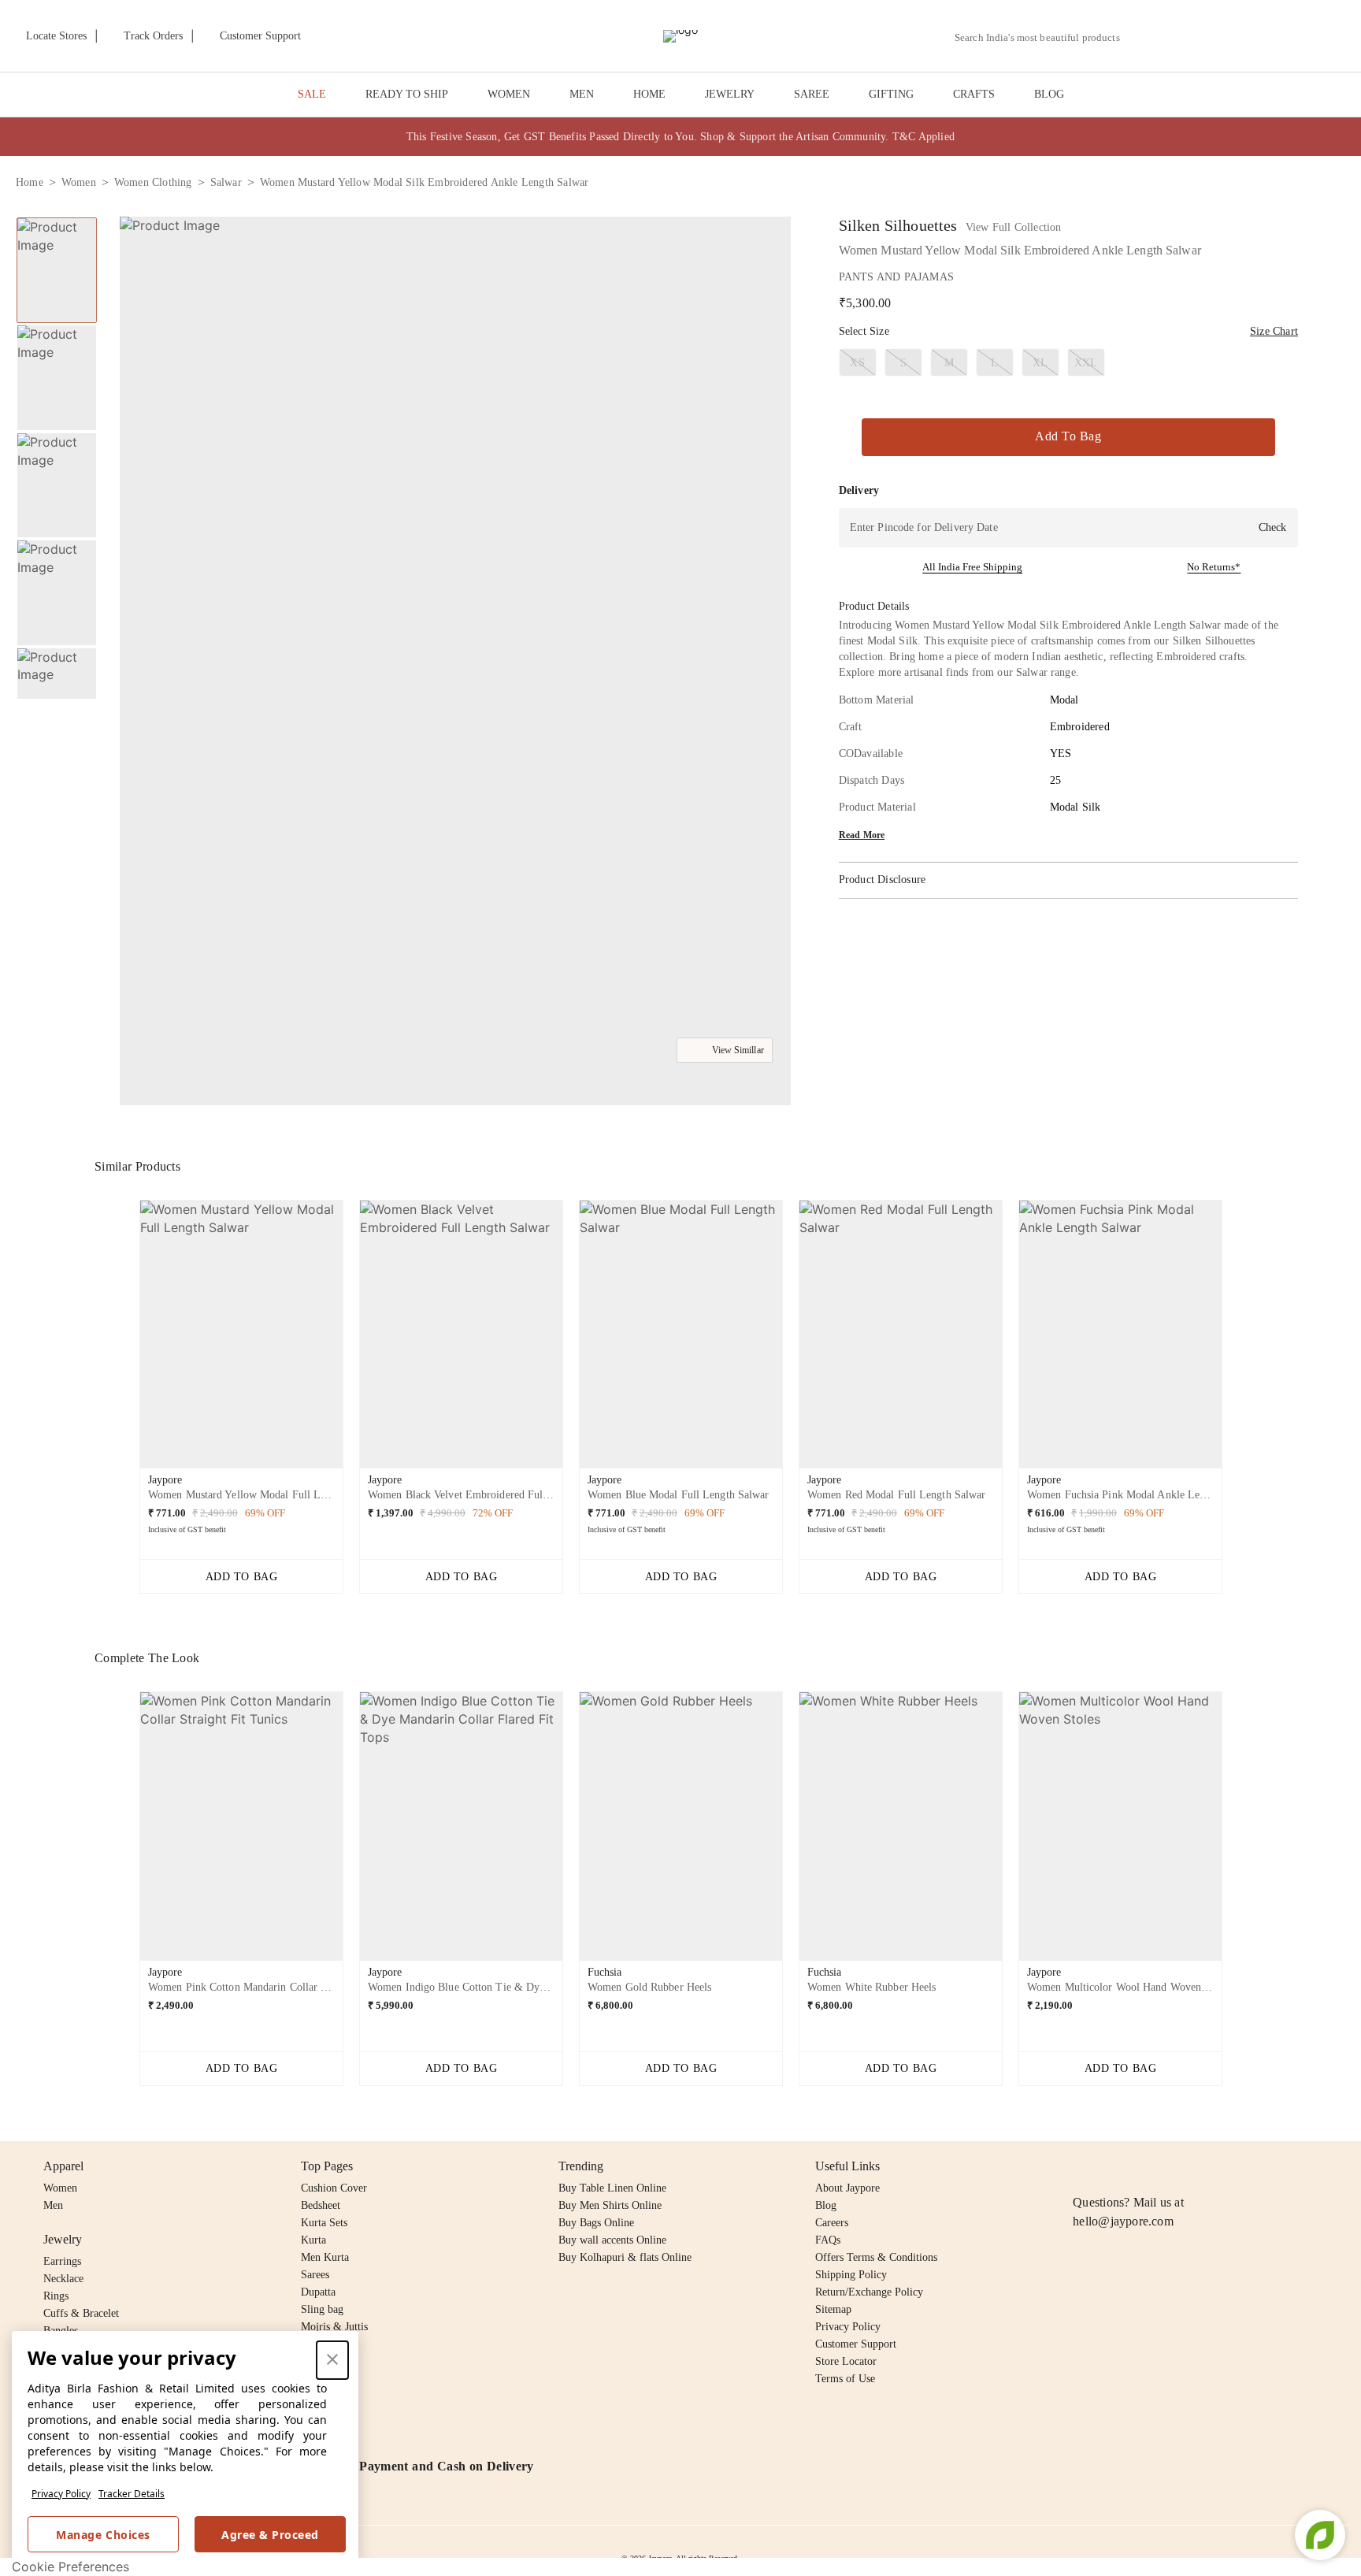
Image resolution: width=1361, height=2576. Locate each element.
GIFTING (891, 94)
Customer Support (856, 2344)
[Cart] (1257, 37)
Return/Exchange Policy (869, 2292)
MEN (582, 94)
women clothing (153, 182)
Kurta (313, 2240)
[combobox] (1044, 38)
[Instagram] (1082, 2166)
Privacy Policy (61, 2494)
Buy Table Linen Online (612, 2188)
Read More (862, 835)
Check (1272, 527)
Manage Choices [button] (103, 2535)
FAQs (828, 2240)
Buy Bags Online (596, 2223)
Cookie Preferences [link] (70, 2567)
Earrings (62, 2261)
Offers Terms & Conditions (876, 2257)
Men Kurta (325, 2257)
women (79, 182)
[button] (1177, 36)
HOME (649, 94)
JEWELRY (730, 94)
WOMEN (509, 94)
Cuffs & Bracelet (81, 2313)
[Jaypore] (680, 36)
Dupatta (318, 2292)
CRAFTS (974, 94)
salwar (226, 182)
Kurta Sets (324, 2223)
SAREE (812, 94)
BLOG (1049, 94)
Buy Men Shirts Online (610, 2205)
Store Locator (846, 2361)
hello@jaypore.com (1123, 2221)
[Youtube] (1173, 2166)
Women (60, 2188)
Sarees (315, 2275)
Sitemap (833, 2309)
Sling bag (322, 2309)
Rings (56, 2296)
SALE (312, 94)
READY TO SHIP (407, 94)
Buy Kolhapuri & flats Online (625, 2257)
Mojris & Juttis (334, 2327)
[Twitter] (1143, 2166)
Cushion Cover (334, 2188)
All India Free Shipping (972, 567)
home (30, 182)
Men (53, 2205)
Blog (826, 2205)
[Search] (1141, 37)
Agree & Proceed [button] (270, 2535)
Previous (57, 217)
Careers (832, 2223)
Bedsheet (321, 2205)
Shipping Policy (851, 2275)
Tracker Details (132, 2494)
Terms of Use (845, 2379)
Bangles (61, 2331)
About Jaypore (847, 2188)
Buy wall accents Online (612, 2240)
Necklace (63, 2279)
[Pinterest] (1203, 2166)
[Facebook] (1113, 2166)
